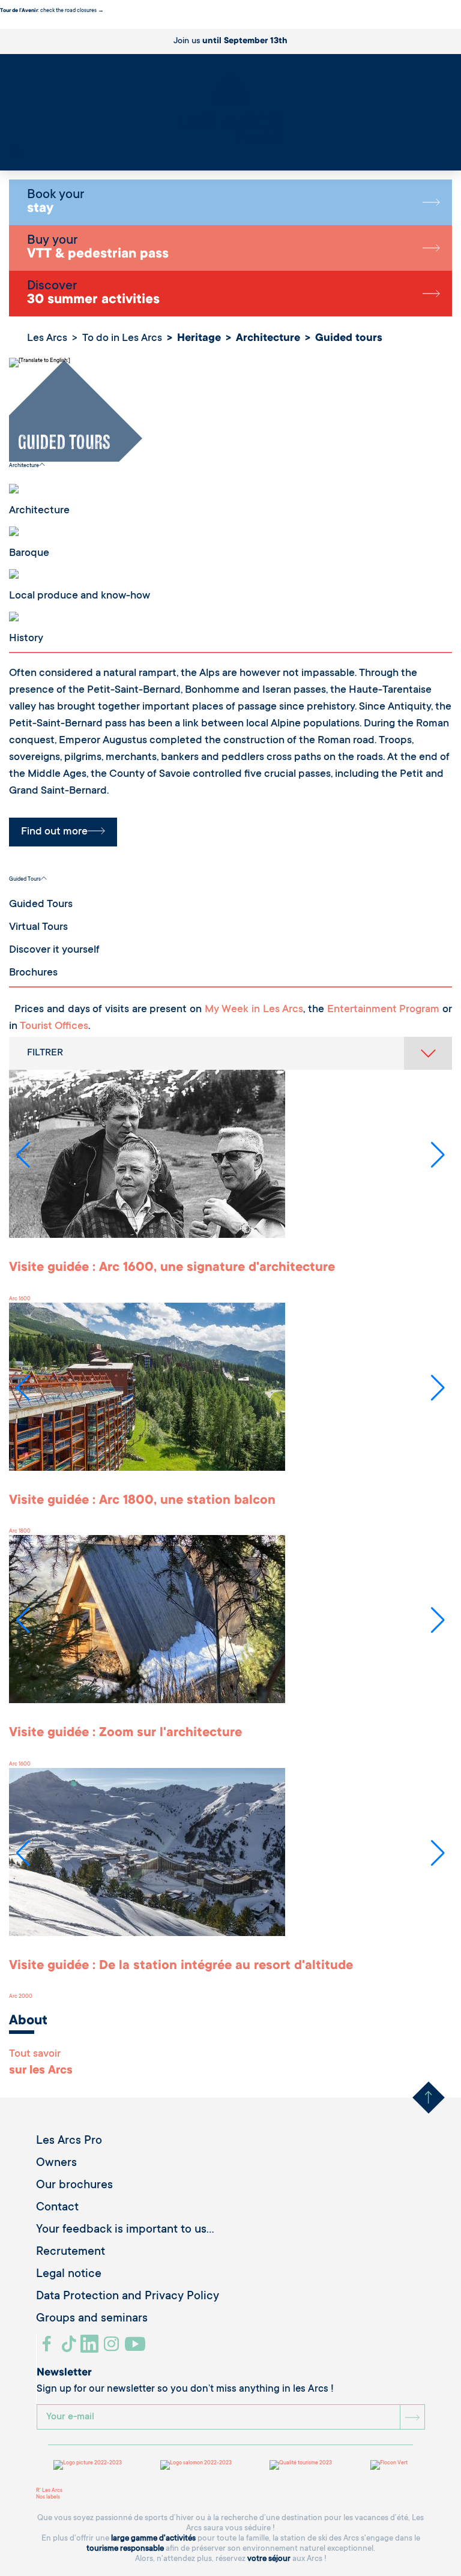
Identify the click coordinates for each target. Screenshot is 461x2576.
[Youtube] (137, 2348)
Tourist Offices (54, 1027)
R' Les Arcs (49, 2491)
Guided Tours (25, 879)
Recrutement (71, 2252)
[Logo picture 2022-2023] (88, 2465)
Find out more (54, 832)
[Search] (15, 148)
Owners (56, 2164)
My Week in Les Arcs (254, 1010)
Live (17, 155)
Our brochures (74, 2186)
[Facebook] (48, 2348)
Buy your (98, 248)
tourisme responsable (125, 2549)
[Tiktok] (70, 2348)
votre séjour (269, 2559)
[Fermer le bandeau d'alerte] (3, 25)
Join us (230, 41)
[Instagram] (113, 2348)
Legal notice (69, 2275)
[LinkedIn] (91, 2348)
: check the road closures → (52, 11)
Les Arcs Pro (69, 2141)
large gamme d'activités (153, 2538)
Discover (93, 294)
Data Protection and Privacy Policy (128, 2297)
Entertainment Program (384, 1010)
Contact (57, 2208)
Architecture (24, 466)
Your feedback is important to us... (125, 2230)
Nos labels (48, 2497)
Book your (56, 202)
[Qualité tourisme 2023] (301, 2465)
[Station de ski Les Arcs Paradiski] (230, 108)
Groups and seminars (92, 2319)
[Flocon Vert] (389, 2465)
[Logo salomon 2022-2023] (196, 2465)
